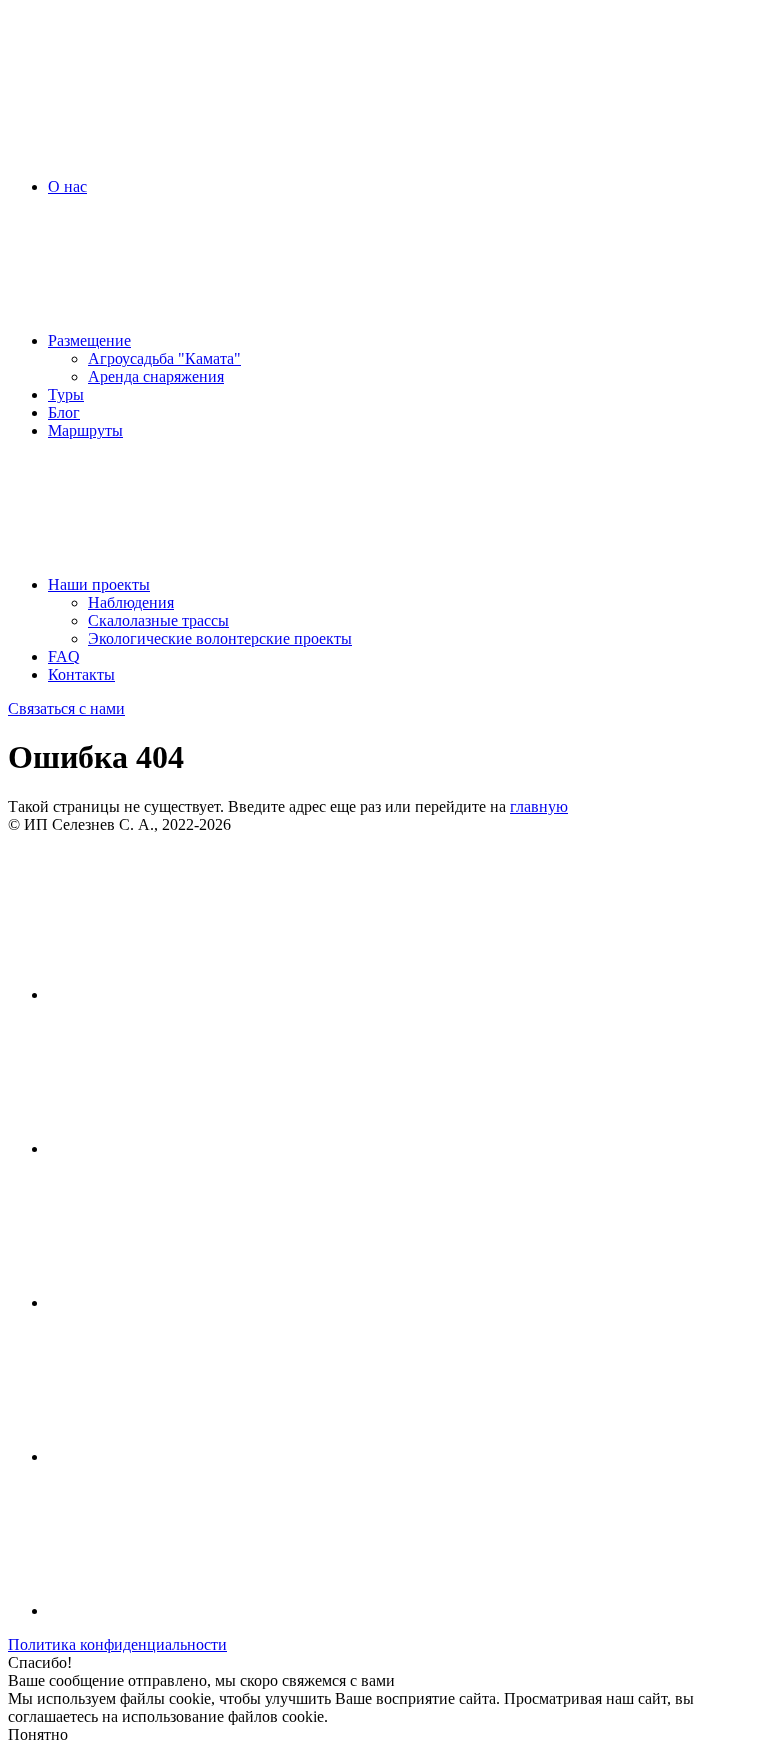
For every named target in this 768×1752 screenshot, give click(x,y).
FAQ (64, 656)
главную (539, 806)
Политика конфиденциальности (117, 1644)
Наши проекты (99, 584)
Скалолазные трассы (158, 620)
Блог (64, 412)
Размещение (89, 340)
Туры (66, 394)
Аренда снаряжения (156, 376)
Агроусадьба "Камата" (164, 358)
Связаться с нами (66, 708)
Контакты (81, 674)
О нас (67, 186)
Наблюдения (131, 602)
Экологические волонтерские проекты (220, 638)
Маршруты (85, 430)
